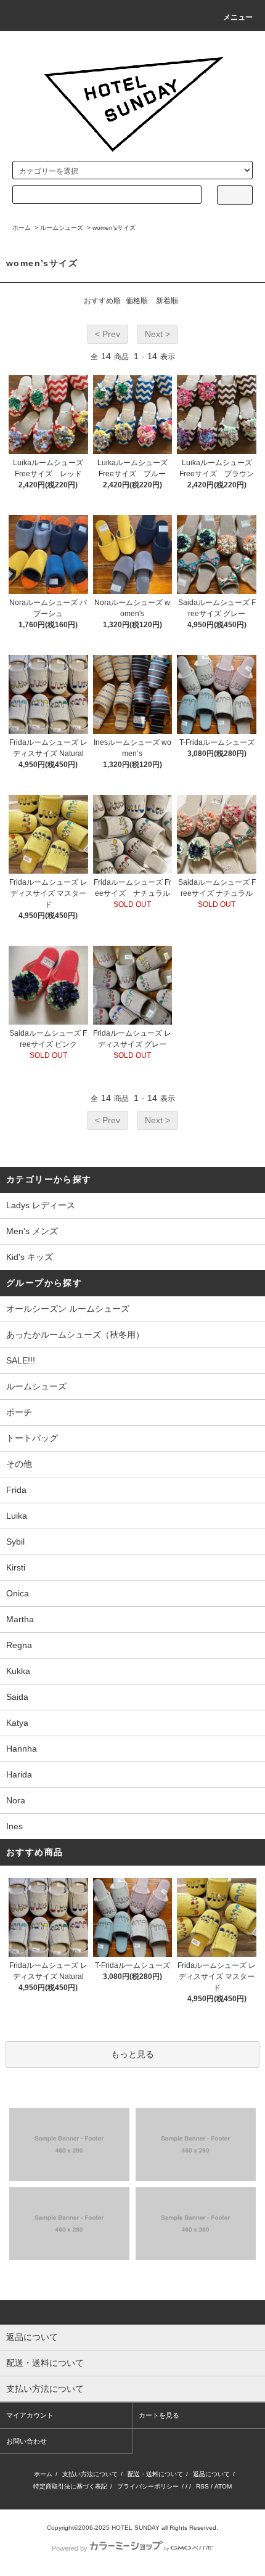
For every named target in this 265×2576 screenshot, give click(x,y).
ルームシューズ (62, 228)
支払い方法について (90, 2474)
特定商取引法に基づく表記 (70, 2486)
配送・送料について (155, 2474)
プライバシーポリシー (148, 2486)
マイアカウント (30, 2415)
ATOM (223, 2486)
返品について (211, 2474)
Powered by (70, 2548)
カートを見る (159, 2415)
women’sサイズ (114, 228)
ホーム (22, 228)
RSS (202, 2486)
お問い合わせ (26, 2441)
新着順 (167, 301)
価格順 (137, 301)
